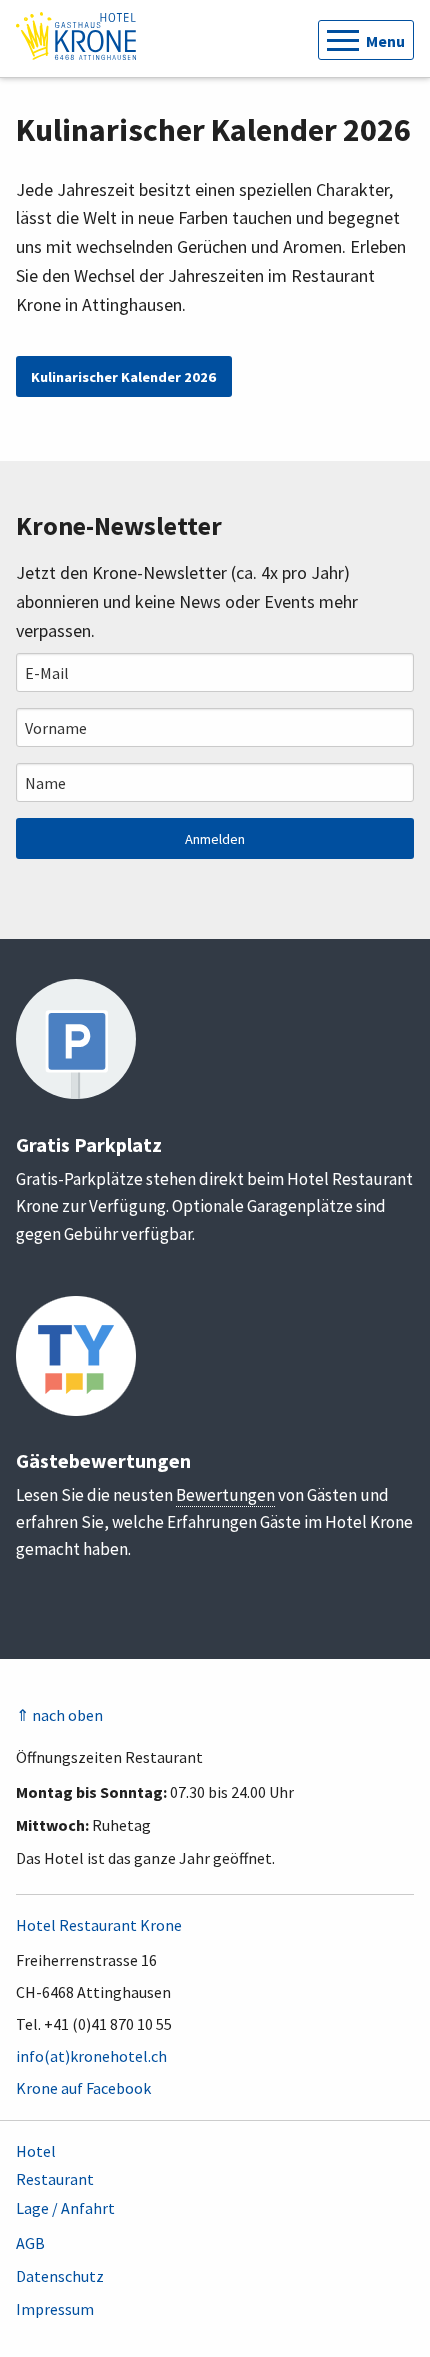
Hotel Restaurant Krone (99, 1925)
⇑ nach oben (59, 1715)
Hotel (36, 2151)
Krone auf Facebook (83, 2088)
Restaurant (55, 2179)
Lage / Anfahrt (65, 2208)
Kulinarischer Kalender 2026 (123, 377)
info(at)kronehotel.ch (91, 2056)
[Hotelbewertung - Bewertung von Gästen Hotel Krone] (76, 1354)
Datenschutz (60, 2276)
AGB (30, 2243)
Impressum (55, 2309)
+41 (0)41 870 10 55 (108, 2024)
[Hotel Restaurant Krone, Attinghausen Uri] (76, 34)
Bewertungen (225, 1495)
